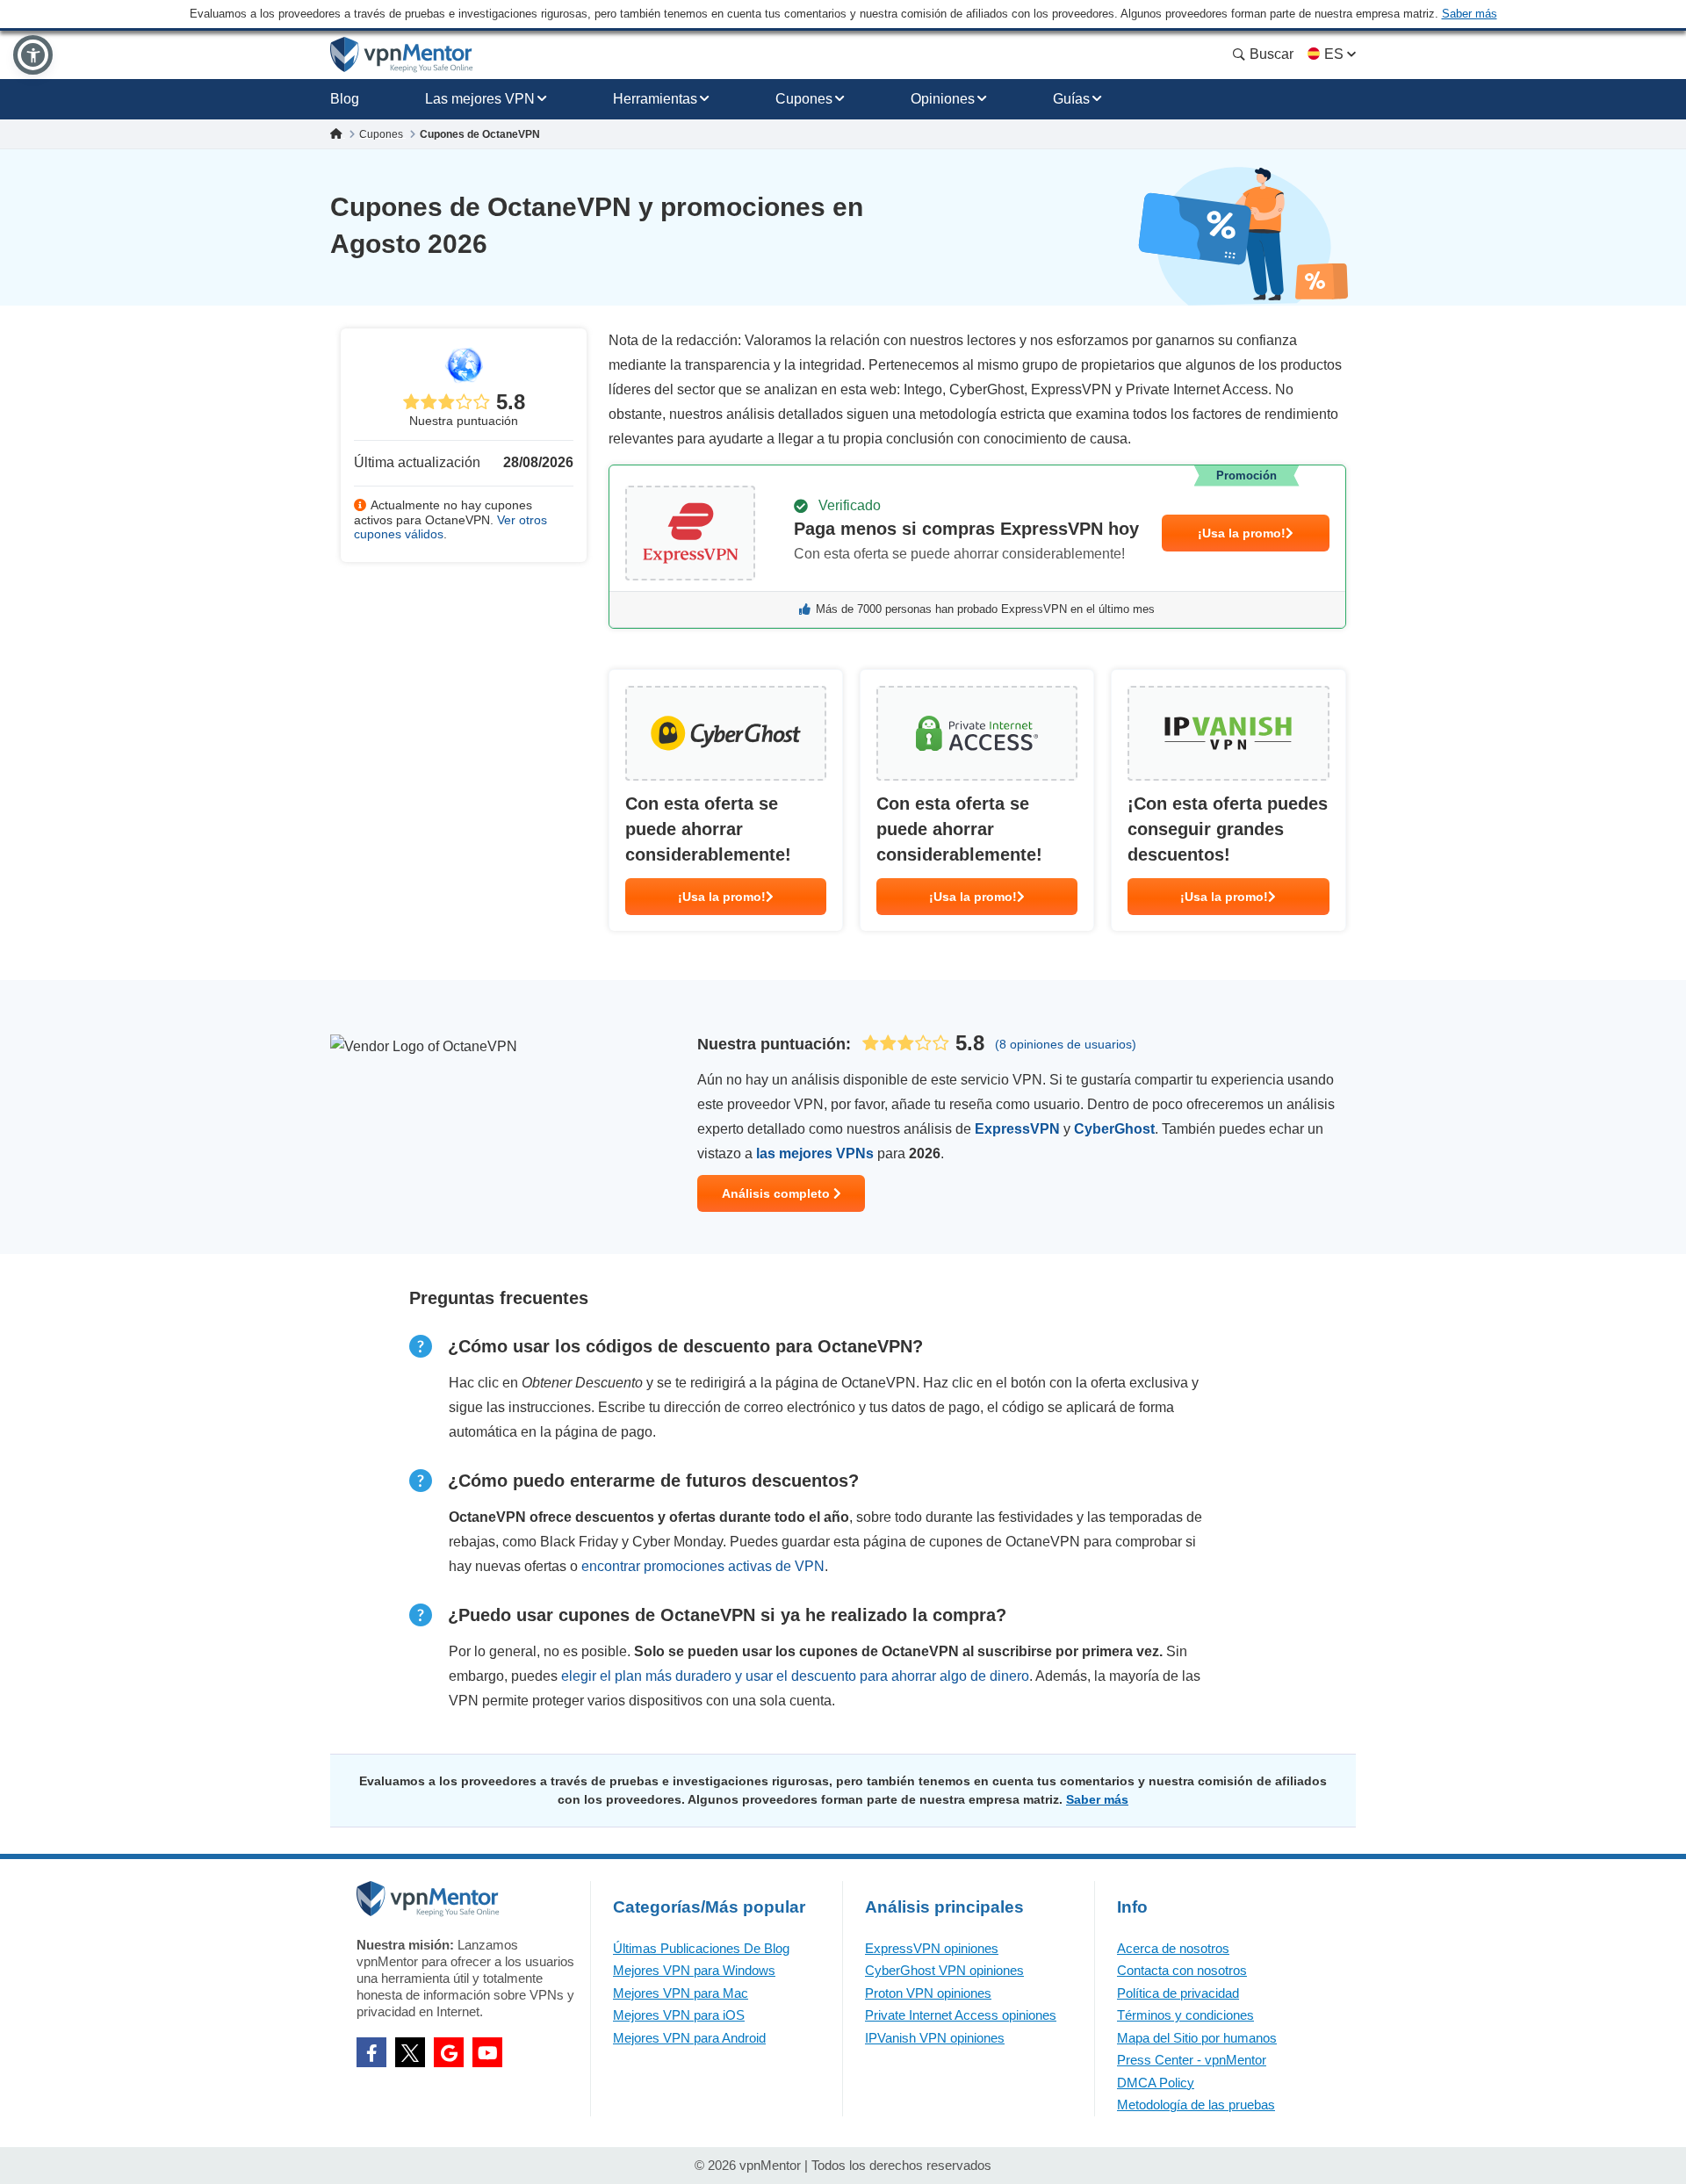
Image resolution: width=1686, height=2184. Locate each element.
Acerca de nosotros (1173, 1948)
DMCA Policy (1156, 2083)
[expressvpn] (977, 547)
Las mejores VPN (480, 99)
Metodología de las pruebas (1196, 2105)
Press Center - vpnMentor (1192, 2060)
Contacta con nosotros (1182, 1970)
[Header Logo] (402, 55)
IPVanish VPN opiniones (935, 2038)
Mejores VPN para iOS (679, 2015)
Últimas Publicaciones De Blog (701, 1948)
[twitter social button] (410, 2052)
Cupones (804, 99)
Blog (345, 99)
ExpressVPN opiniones (932, 1948)
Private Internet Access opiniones (961, 2015)
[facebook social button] (371, 2052)
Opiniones (943, 99)
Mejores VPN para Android (689, 2038)
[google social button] (449, 2052)
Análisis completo (778, 1193)
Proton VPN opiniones (928, 1993)
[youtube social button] (487, 2052)
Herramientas (655, 99)
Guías (1071, 99)
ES (1334, 54)
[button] (33, 55)
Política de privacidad (1178, 1993)
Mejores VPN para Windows (694, 1970)
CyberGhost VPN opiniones (944, 1970)
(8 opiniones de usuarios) (1066, 1044)
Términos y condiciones (1185, 2015)
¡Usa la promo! (1242, 533)
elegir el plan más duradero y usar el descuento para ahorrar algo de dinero (795, 1676)
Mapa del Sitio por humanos (1197, 2038)
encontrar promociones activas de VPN (703, 1566)
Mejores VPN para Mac (681, 1993)
